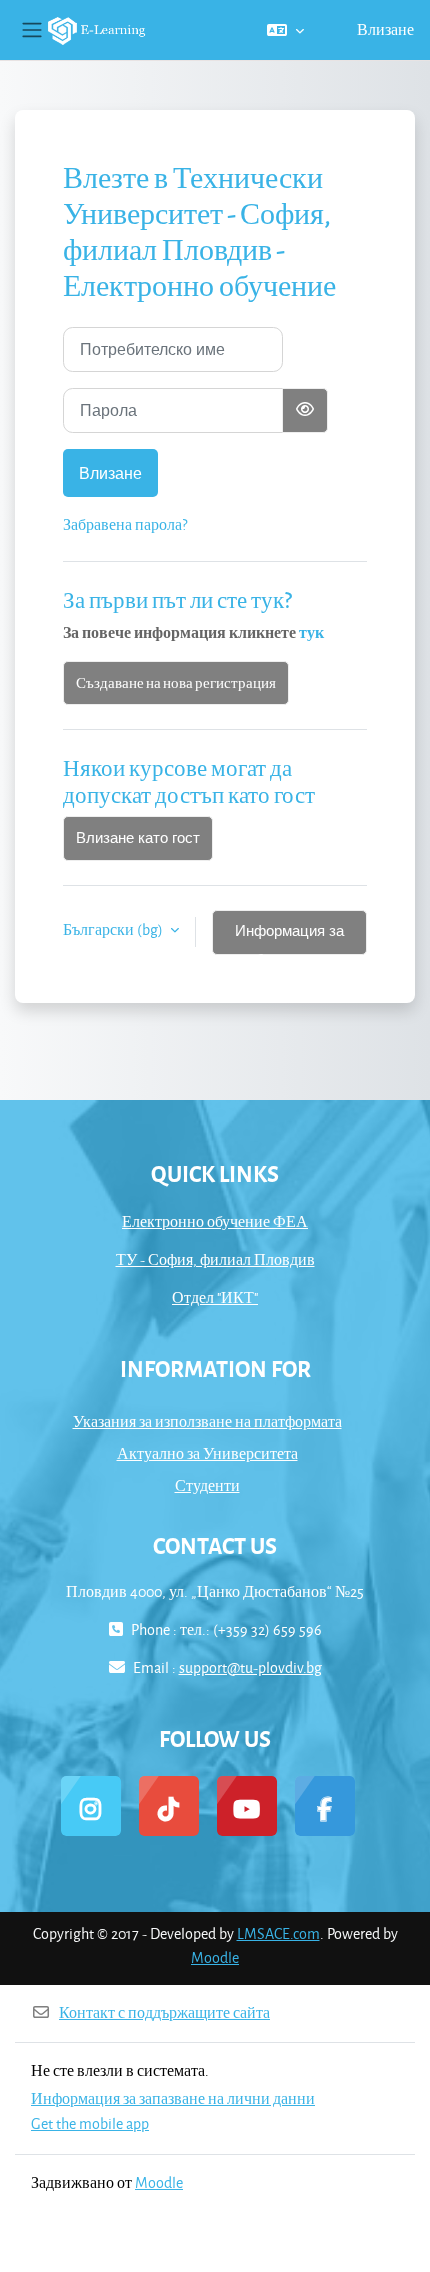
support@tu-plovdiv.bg (250, 1667)
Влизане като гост (138, 838)
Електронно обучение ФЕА (215, 1221)
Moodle (215, 1957)
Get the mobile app (90, 2123)
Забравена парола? (125, 524)
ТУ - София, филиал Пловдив (215, 1259)
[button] (285, 30)
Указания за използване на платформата (207, 1421)
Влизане (385, 29)
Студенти (207, 1485)
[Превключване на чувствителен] (305, 410)
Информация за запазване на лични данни (173, 2098)
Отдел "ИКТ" (215, 1297)
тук (311, 632)
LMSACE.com (278, 1933)
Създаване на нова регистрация (176, 682)
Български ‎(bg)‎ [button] (114, 929)
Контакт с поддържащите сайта (164, 2012)
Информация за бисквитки (289, 939)
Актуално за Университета (207, 1453)
